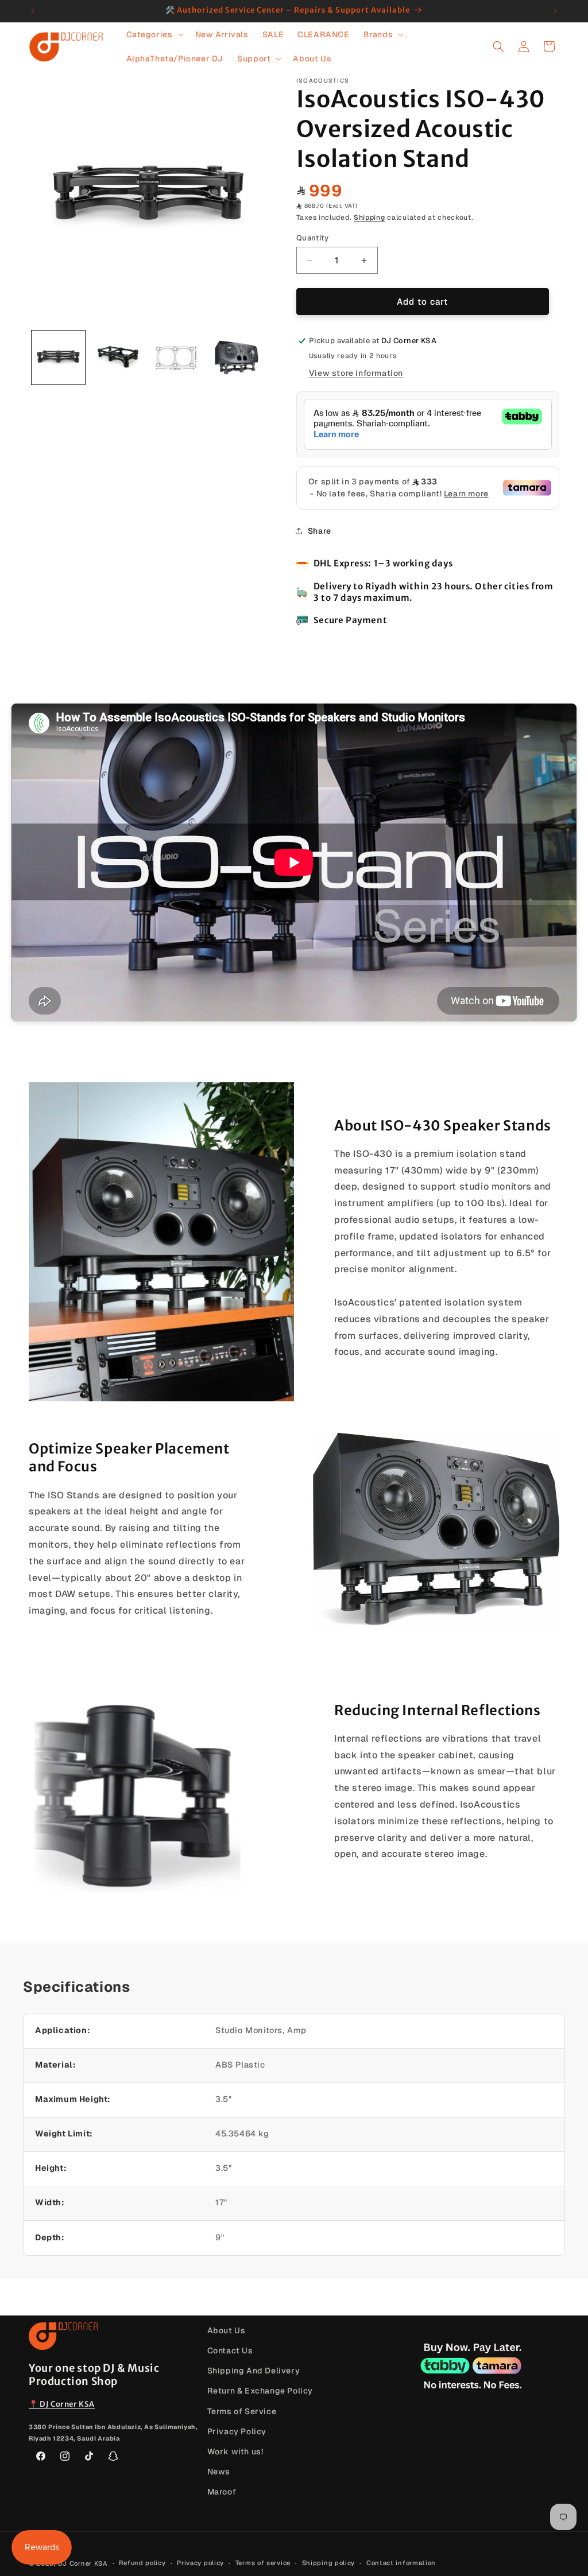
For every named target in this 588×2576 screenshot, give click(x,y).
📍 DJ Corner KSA (62, 2404)
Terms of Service (242, 2411)
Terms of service (263, 2563)
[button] (154, 34)
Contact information (401, 2563)
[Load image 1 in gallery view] (58, 357)
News (219, 2472)
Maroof (222, 2492)
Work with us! (235, 2451)
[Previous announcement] (33, 11)
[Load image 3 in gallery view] (177, 357)
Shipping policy (329, 2563)
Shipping (370, 217)
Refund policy (142, 2563)
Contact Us (230, 2350)
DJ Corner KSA (83, 2563)
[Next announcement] (555, 11)
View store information (356, 373)
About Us (227, 2330)
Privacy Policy (237, 2431)
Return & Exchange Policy (260, 2391)
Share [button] (320, 531)
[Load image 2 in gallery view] (117, 357)
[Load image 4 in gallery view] (236, 357)
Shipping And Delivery (254, 2371)
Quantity (312, 238)
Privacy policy (200, 2563)
